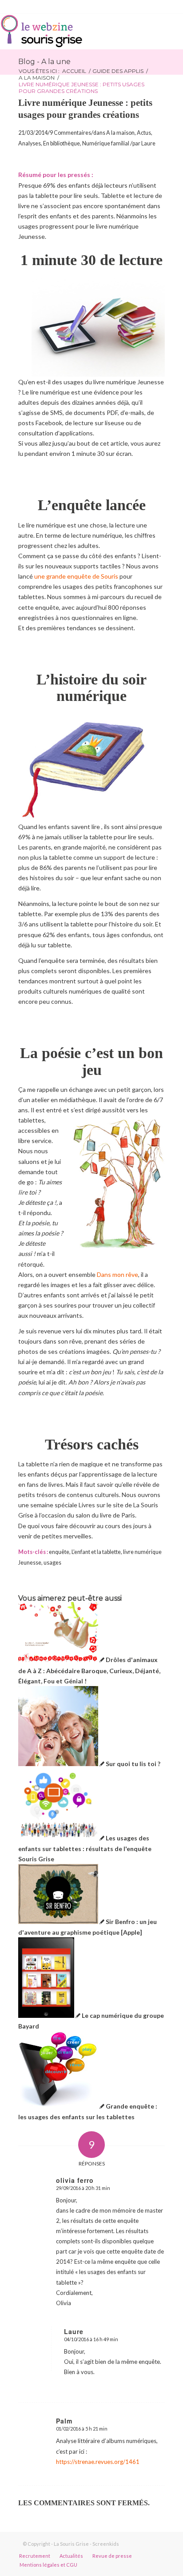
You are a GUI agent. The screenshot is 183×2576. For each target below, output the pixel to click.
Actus (144, 133)
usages (52, 1563)
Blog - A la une (44, 62)
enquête (59, 1552)
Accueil (74, 71)
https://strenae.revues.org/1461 (98, 2462)
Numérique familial (106, 143)
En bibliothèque (62, 143)
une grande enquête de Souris (76, 576)
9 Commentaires (70, 133)
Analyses (30, 143)
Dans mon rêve (117, 1274)
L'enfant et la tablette (96, 1552)
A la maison (37, 78)
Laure (148, 143)
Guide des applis (118, 71)
